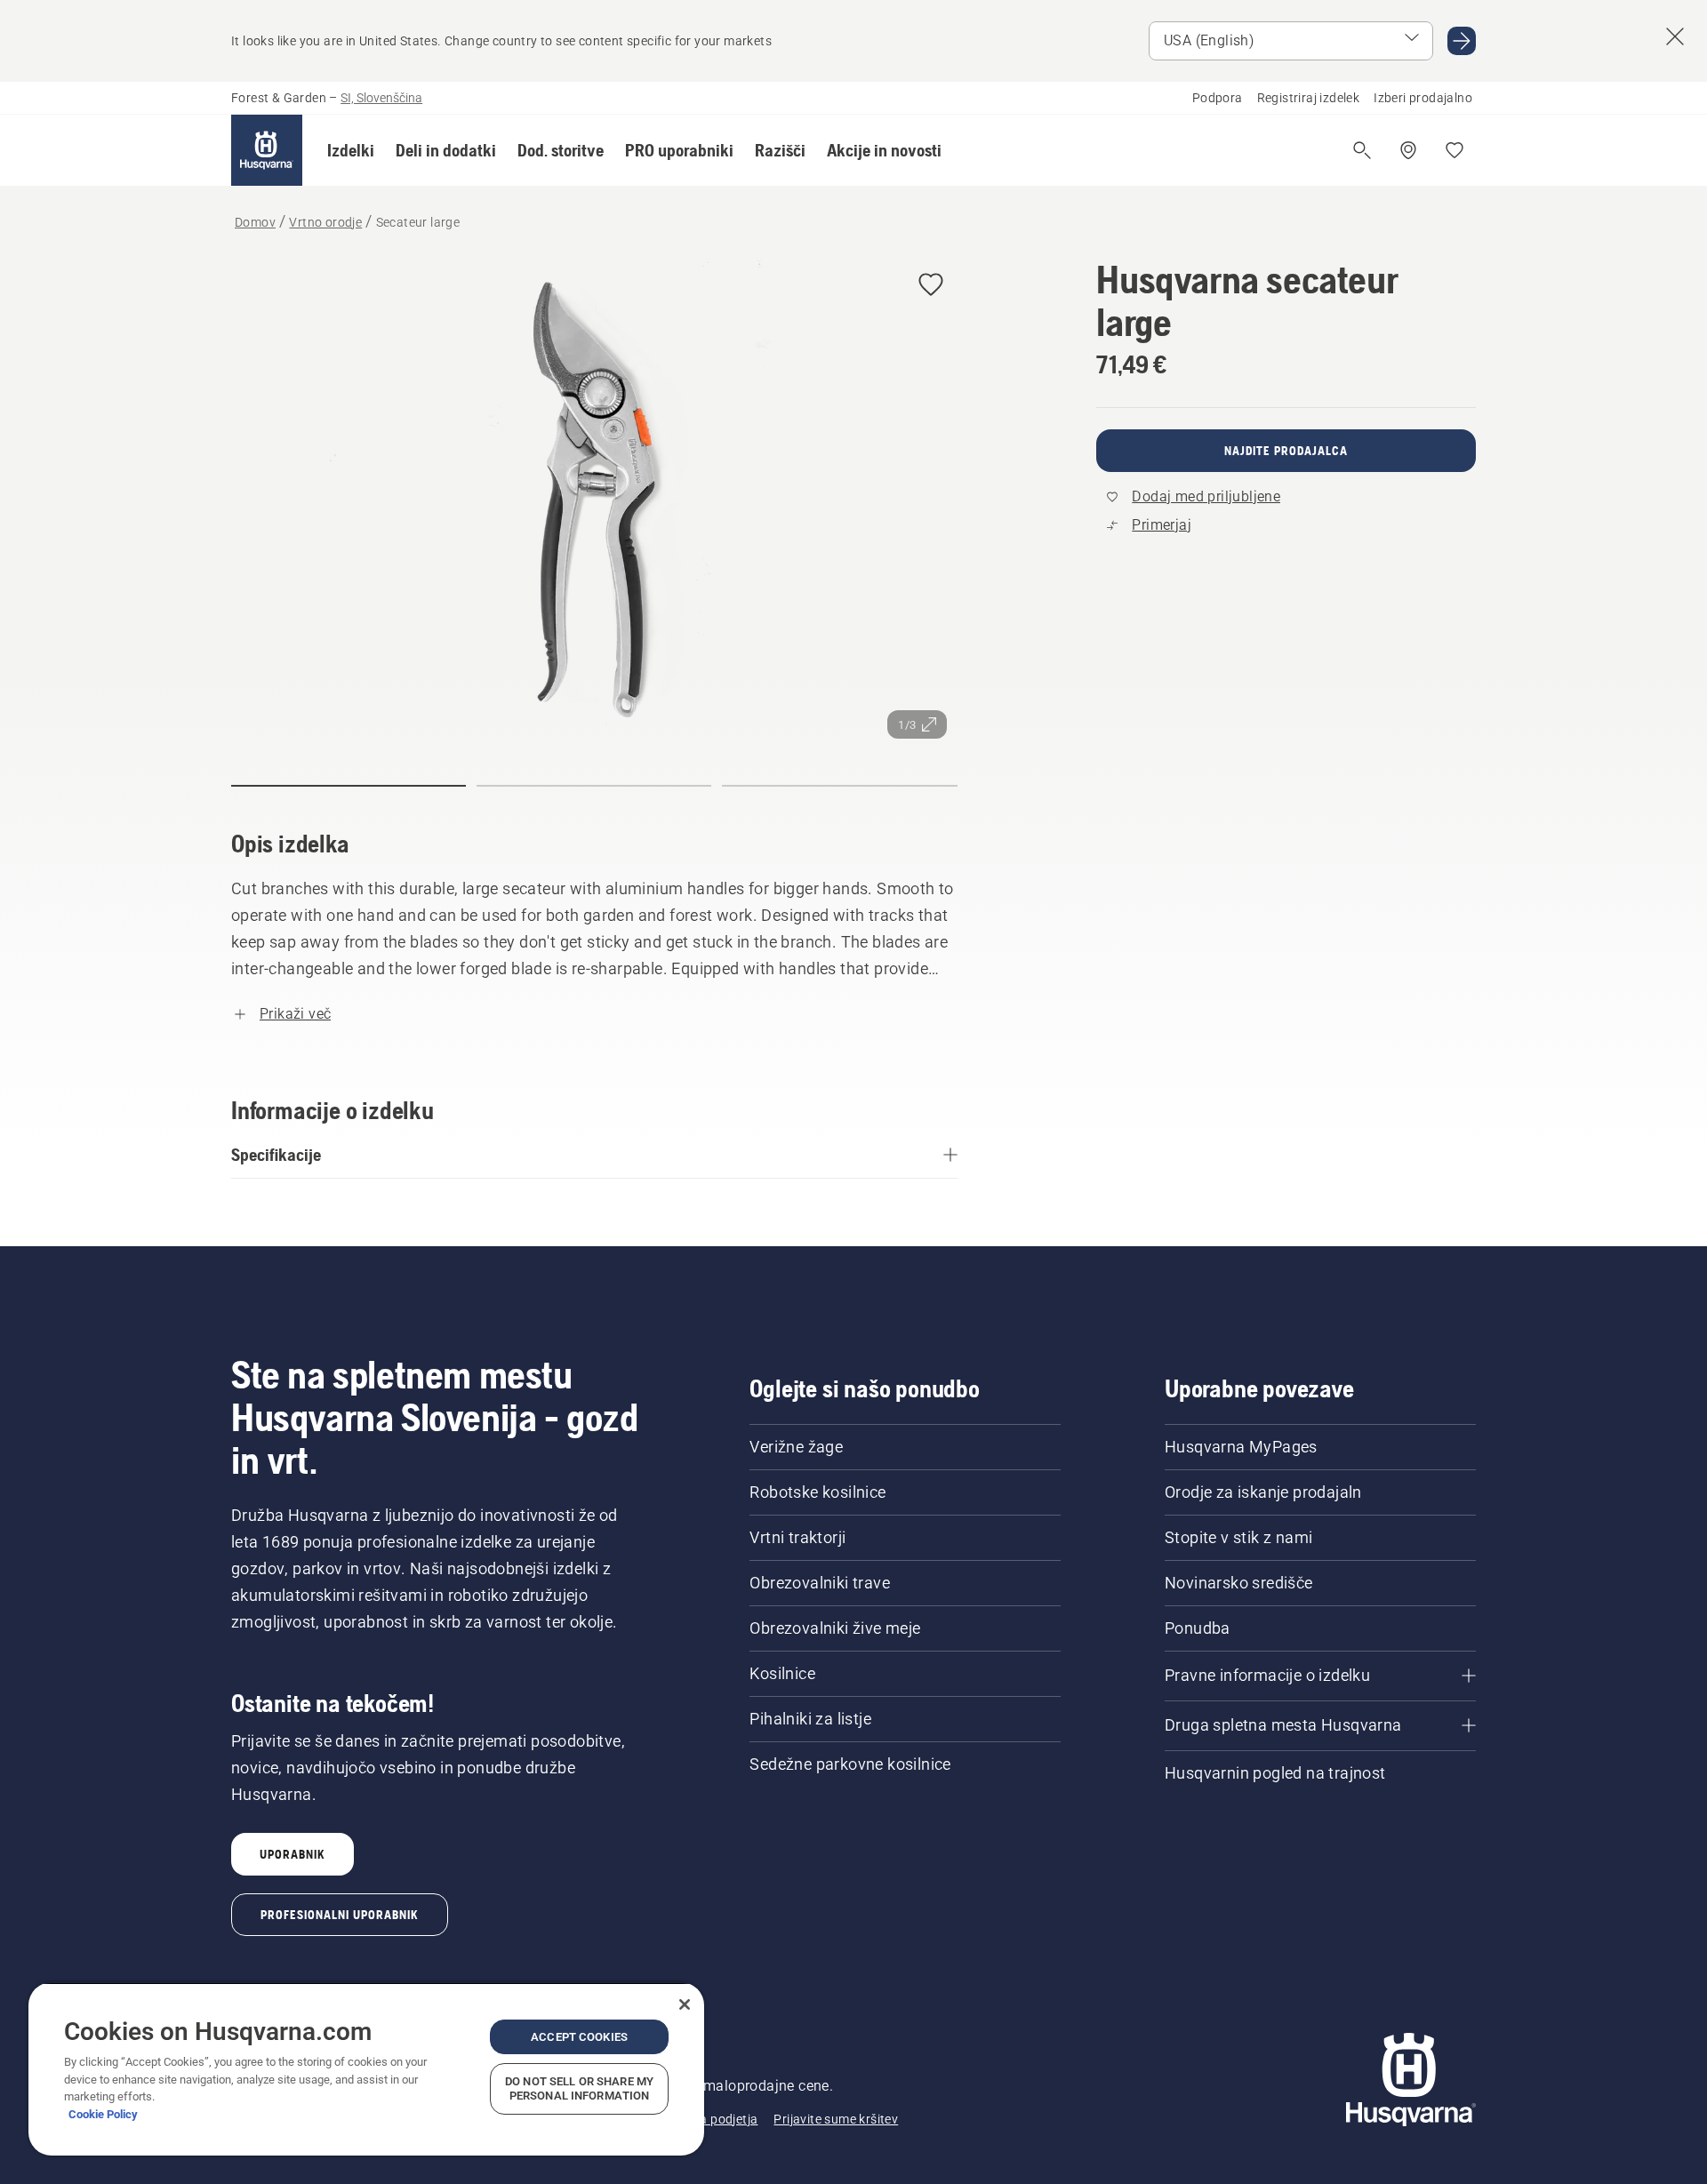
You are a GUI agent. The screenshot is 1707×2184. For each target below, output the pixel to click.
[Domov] (267, 150)
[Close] (685, 2004)
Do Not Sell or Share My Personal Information (579, 2088)
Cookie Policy (103, 2114)
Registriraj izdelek (1309, 98)
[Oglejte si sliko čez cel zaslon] (594, 504)
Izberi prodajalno (1423, 98)
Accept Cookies (579, 2037)
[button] (351, 150)
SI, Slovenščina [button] (381, 98)
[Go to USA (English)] (1462, 41)
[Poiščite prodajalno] (1408, 150)
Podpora (1218, 98)
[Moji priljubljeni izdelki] (1455, 150)
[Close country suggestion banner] (1675, 36)
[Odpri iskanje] (1362, 150)
